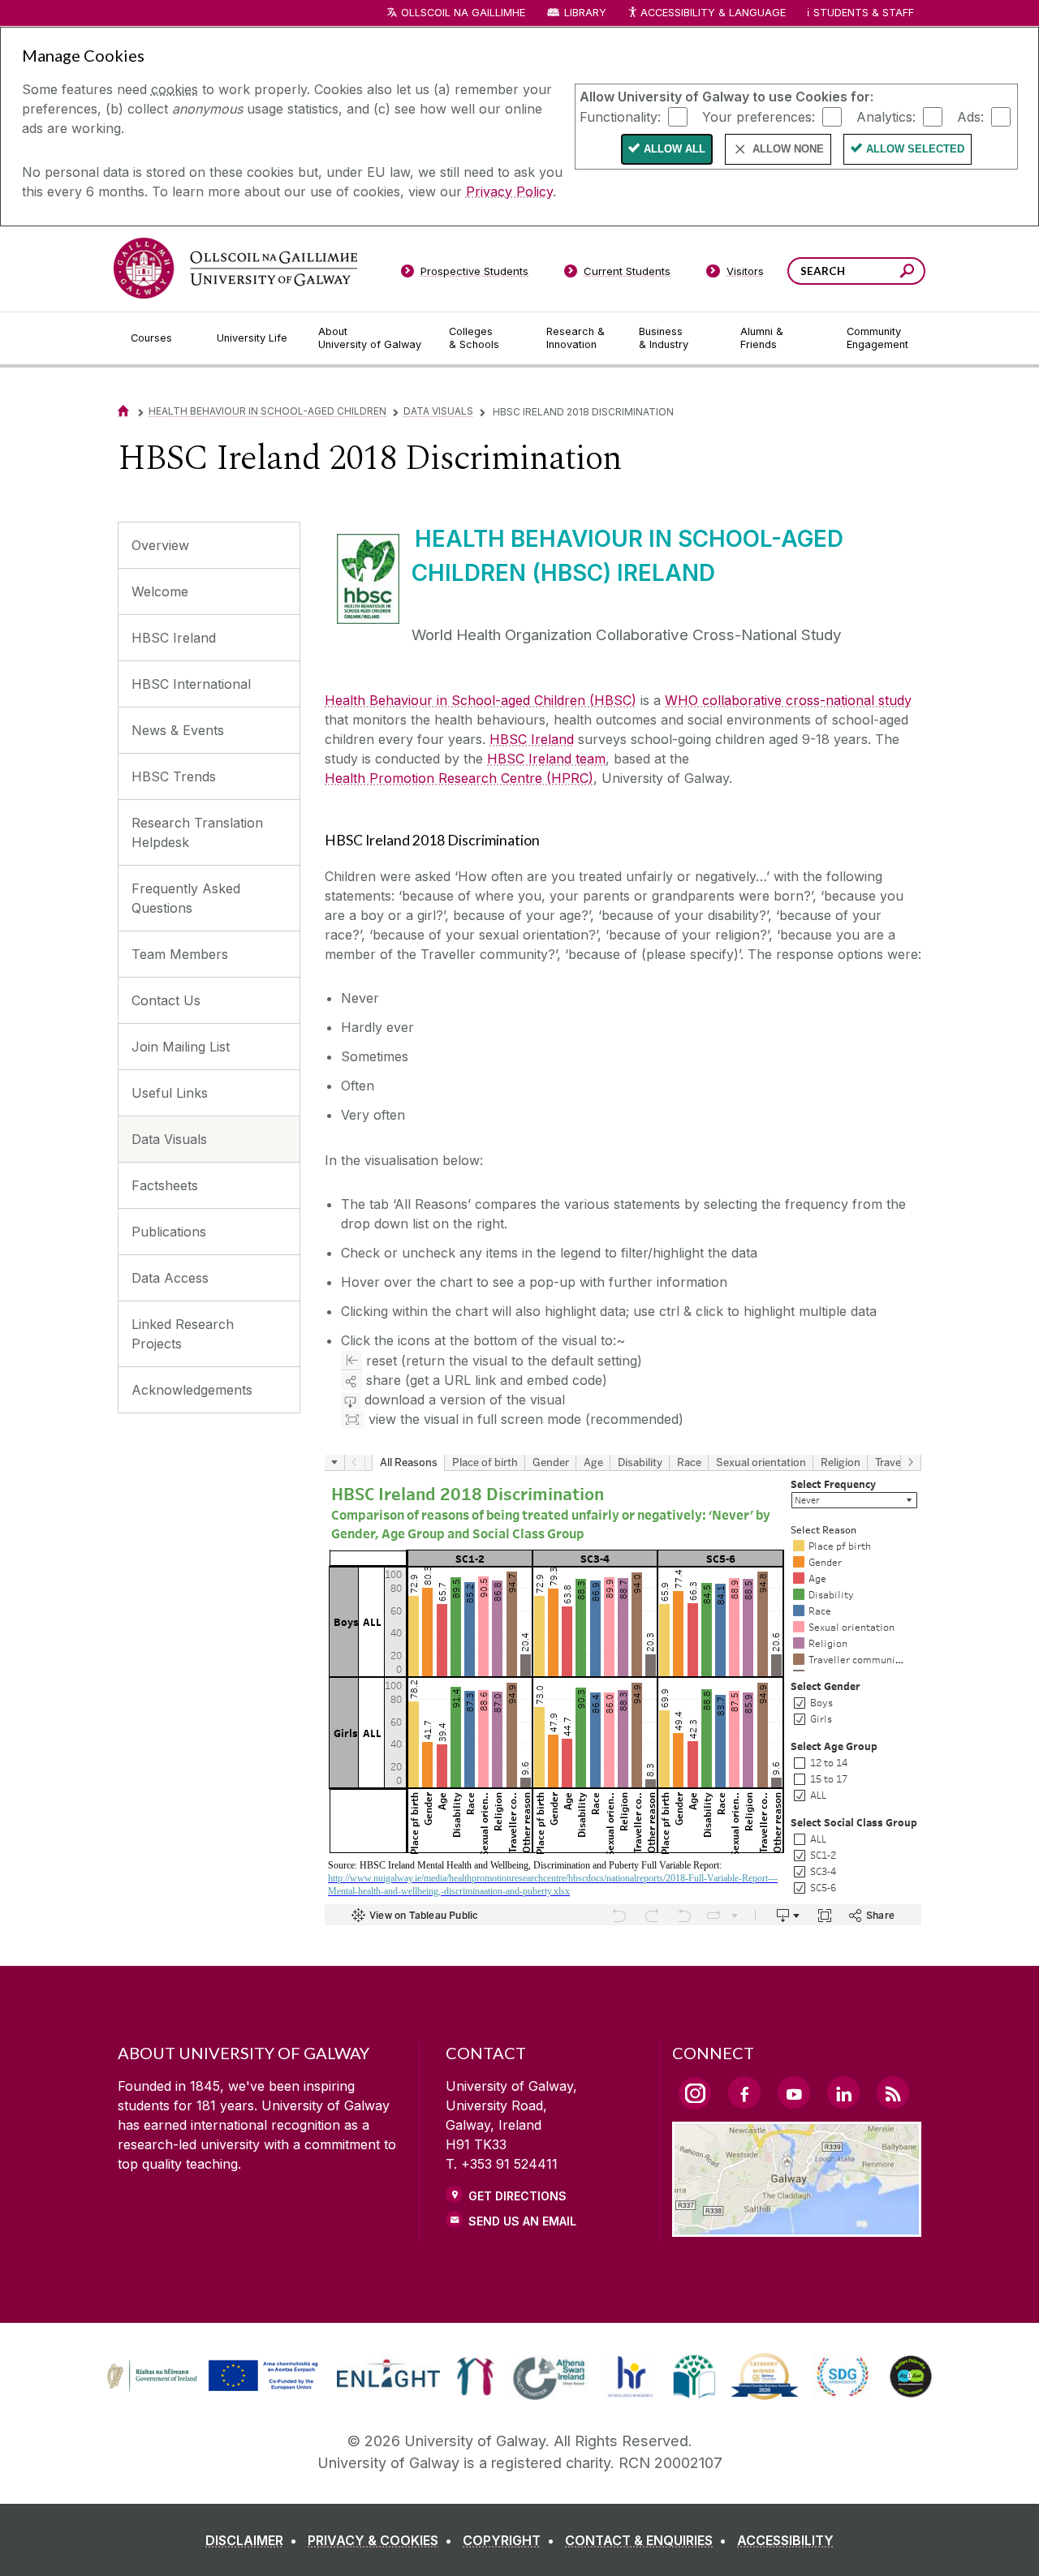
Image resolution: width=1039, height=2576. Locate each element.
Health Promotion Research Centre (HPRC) (459, 778)
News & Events (178, 730)
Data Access (170, 1278)
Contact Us (166, 1000)
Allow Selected (915, 149)
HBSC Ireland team (546, 759)
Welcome (160, 591)
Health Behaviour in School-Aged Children (267, 411)
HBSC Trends (174, 776)
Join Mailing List (181, 1047)
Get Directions (517, 2196)
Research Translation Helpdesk (197, 832)
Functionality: (620, 116)
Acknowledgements (192, 1390)
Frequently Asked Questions (186, 898)
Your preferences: (759, 116)
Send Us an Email (522, 2221)
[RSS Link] (893, 2092)
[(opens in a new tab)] (214, 2389)
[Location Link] (797, 2227)
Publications (169, 1232)
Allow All (675, 149)
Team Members (180, 954)
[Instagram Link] (695, 2093)
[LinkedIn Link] (843, 2092)
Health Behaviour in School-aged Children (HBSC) (481, 700)
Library (585, 13)
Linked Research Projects (183, 1334)
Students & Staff (864, 13)
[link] (210, 2376)
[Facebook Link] (744, 2092)
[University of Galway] (235, 268)
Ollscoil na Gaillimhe (463, 13)
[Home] (123, 411)
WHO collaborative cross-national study (788, 700)
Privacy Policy (509, 191)
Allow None (788, 149)
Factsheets (165, 1185)
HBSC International (191, 684)
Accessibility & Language (713, 13)
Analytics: (886, 116)
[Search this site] (907, 273)
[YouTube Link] (794, 2092)
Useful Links (170, 1093)
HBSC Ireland (174, 638)
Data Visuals (438, 411)
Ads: (970, 116)
